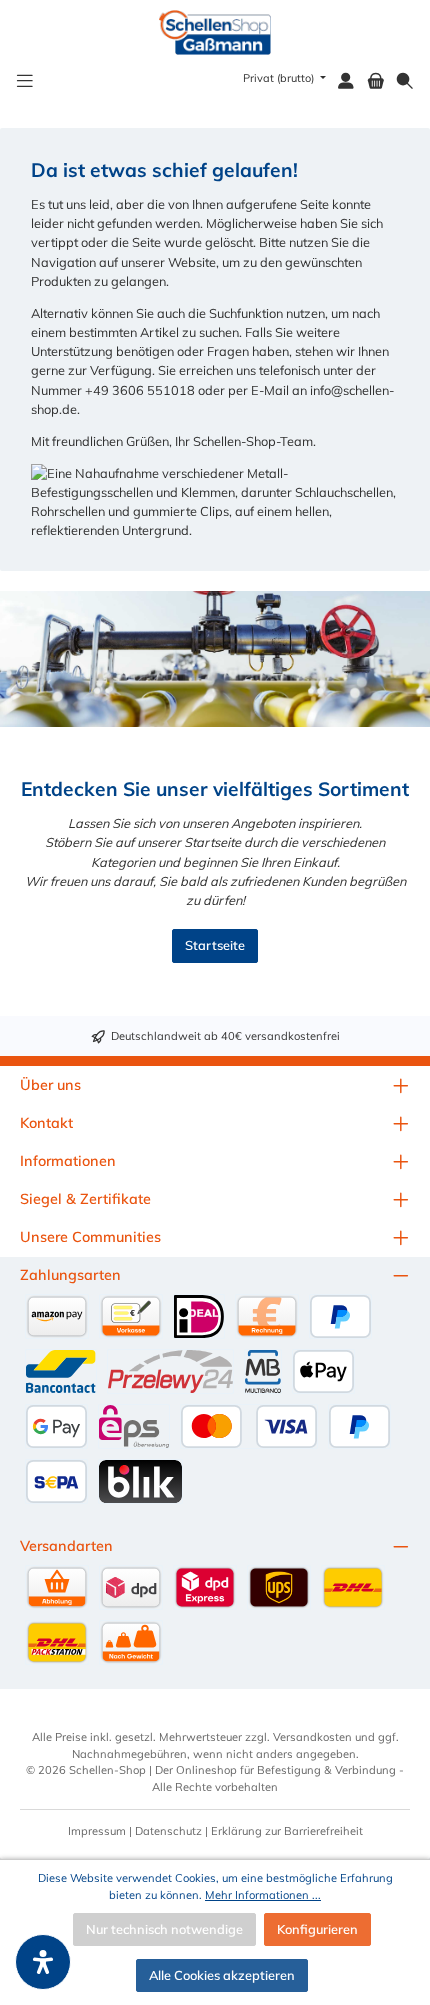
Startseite (215, 945)
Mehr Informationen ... (263, 1895)
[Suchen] (405, 81)
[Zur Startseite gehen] (215, 32)
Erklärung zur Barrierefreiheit (287, 1831)
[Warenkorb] (376, 81)
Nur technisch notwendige (164, 1929)
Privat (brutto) (280, 78)
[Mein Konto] (346, 81)
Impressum (97, 1831)
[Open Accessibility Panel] (43, 1962)
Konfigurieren (317, 1929)
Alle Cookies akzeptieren (222, 1975)
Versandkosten (312, 1737)
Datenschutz (168, 1831)
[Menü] (25, 81)
